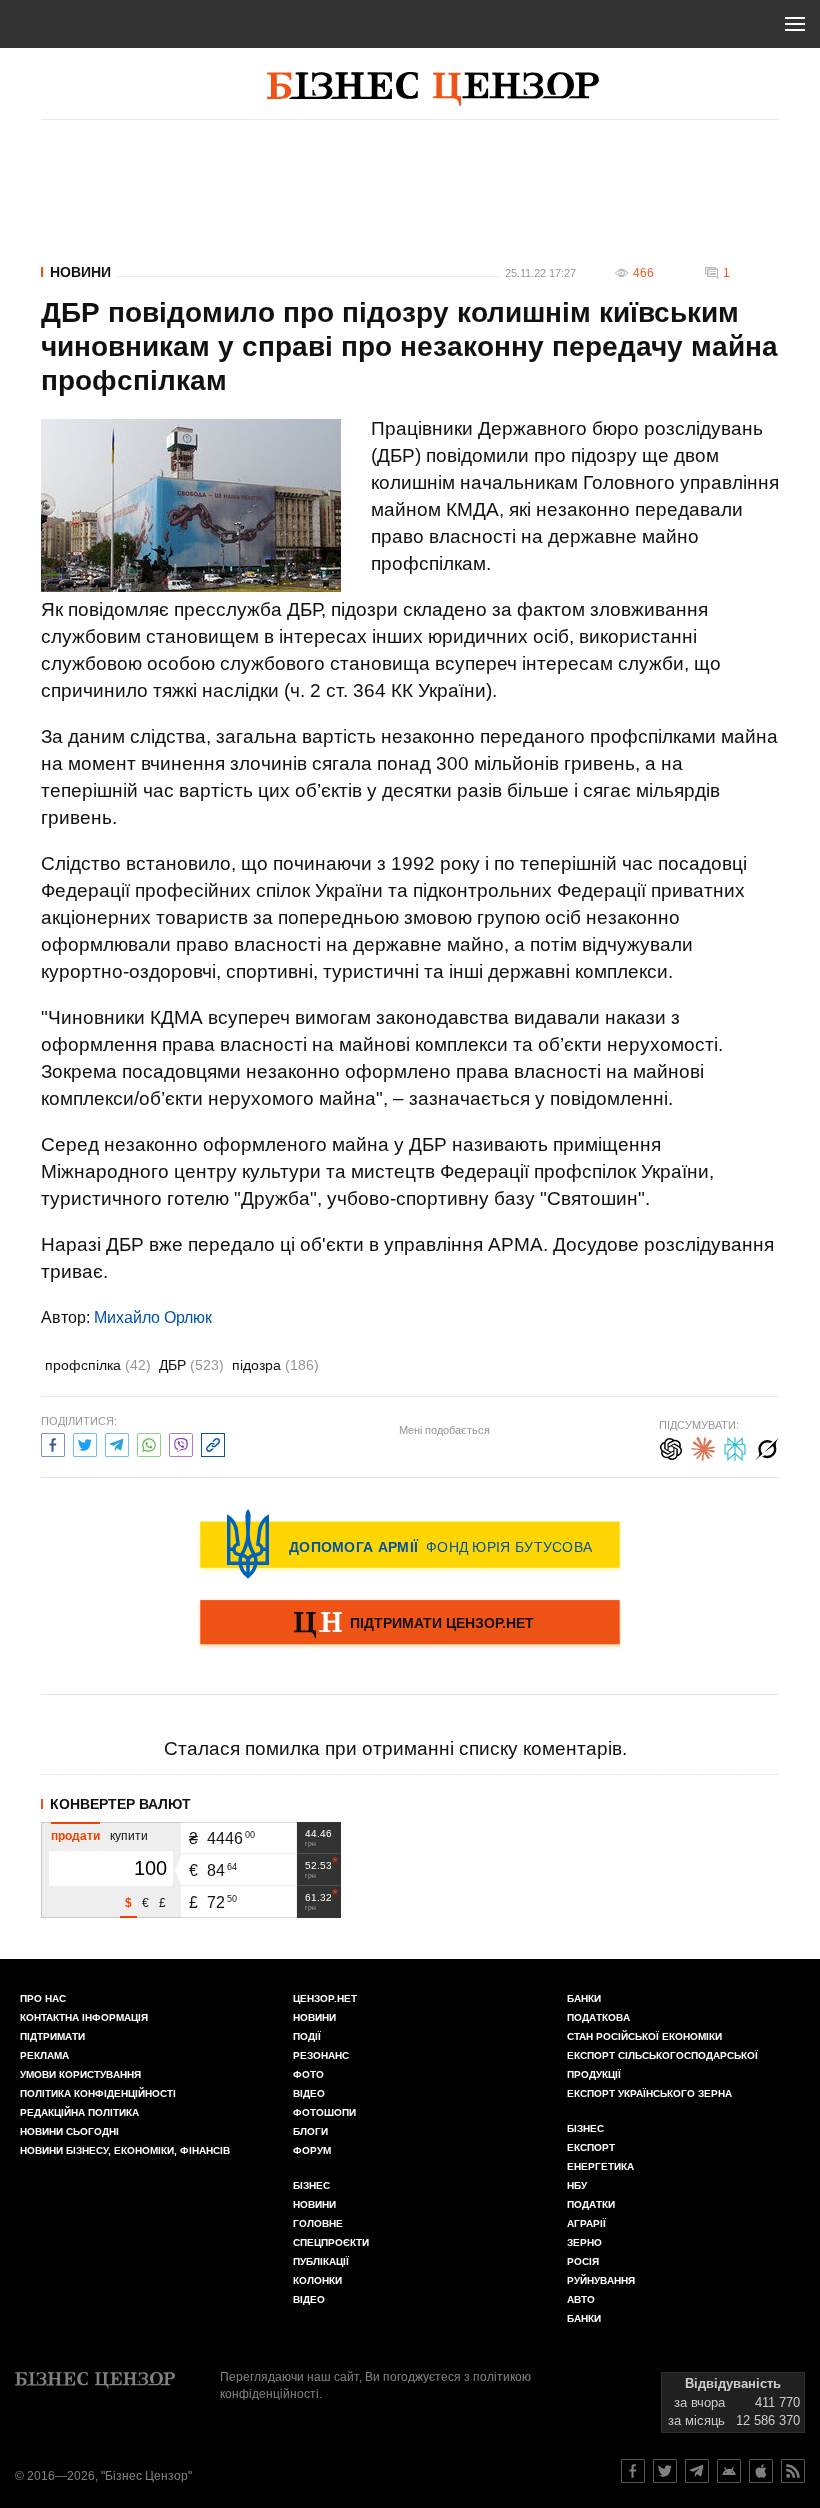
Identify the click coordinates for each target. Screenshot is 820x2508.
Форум (312, 2150)
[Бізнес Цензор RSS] (793, 2471)
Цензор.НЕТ (325, 1998)
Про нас (43, 1998)
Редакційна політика (79, 2112)
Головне (318, 2223)
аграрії (586, 2223)
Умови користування (80, 2074)
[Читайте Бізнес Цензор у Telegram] (697, 2471)
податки (591, 2204)
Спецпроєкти (331, 2242)
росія (583, 2261)
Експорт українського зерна (649, 2093)
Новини (80, 272)
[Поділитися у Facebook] (53, 1442)
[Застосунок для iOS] (761, 2471)
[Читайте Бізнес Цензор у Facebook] (633, 2471)
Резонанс (321, 2055)
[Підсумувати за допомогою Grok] (767, 1446)
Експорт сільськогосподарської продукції (662, 2065)
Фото (308, 2074)
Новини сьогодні (69, 2131)
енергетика (600, 2166)
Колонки (317, 2280)
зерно (584, 2242)
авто (581, 2299)
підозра (275, 1365)
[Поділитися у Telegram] (117, 1442)
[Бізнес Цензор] (433, 89)
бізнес (585, 2128)
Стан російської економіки (644, 2036)
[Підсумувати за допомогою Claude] (703, 1446)
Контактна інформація (84, 2017)
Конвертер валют (120, 1804)
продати (75, 1836)
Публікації (321, 2261)
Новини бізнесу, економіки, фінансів (125, 2150)
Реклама (44, 2055)
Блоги (310, 2131)
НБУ (577, 2185)
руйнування (601, 2280)
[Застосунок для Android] (729, 2471)
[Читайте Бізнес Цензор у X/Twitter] (665, 2471)
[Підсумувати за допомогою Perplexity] (735, 1446)
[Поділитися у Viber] (181, 1442)
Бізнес (311, 2185)
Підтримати (52, 2036)
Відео (309, 2093)
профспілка (98, 1365)
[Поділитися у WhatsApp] (149, 1442)
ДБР (191, 1365)
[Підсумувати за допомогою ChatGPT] (671, 1446)
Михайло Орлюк (153, 1317)
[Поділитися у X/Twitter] (85, 1442)
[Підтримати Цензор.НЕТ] (410, 1624)
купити (129, 1836)
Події (307, 2036)
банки (584, 1998)
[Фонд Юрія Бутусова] (410, 1544)
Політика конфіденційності (98, 2093)
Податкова (598, 2017)
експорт (591, 2147)
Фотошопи (324, 2112)
